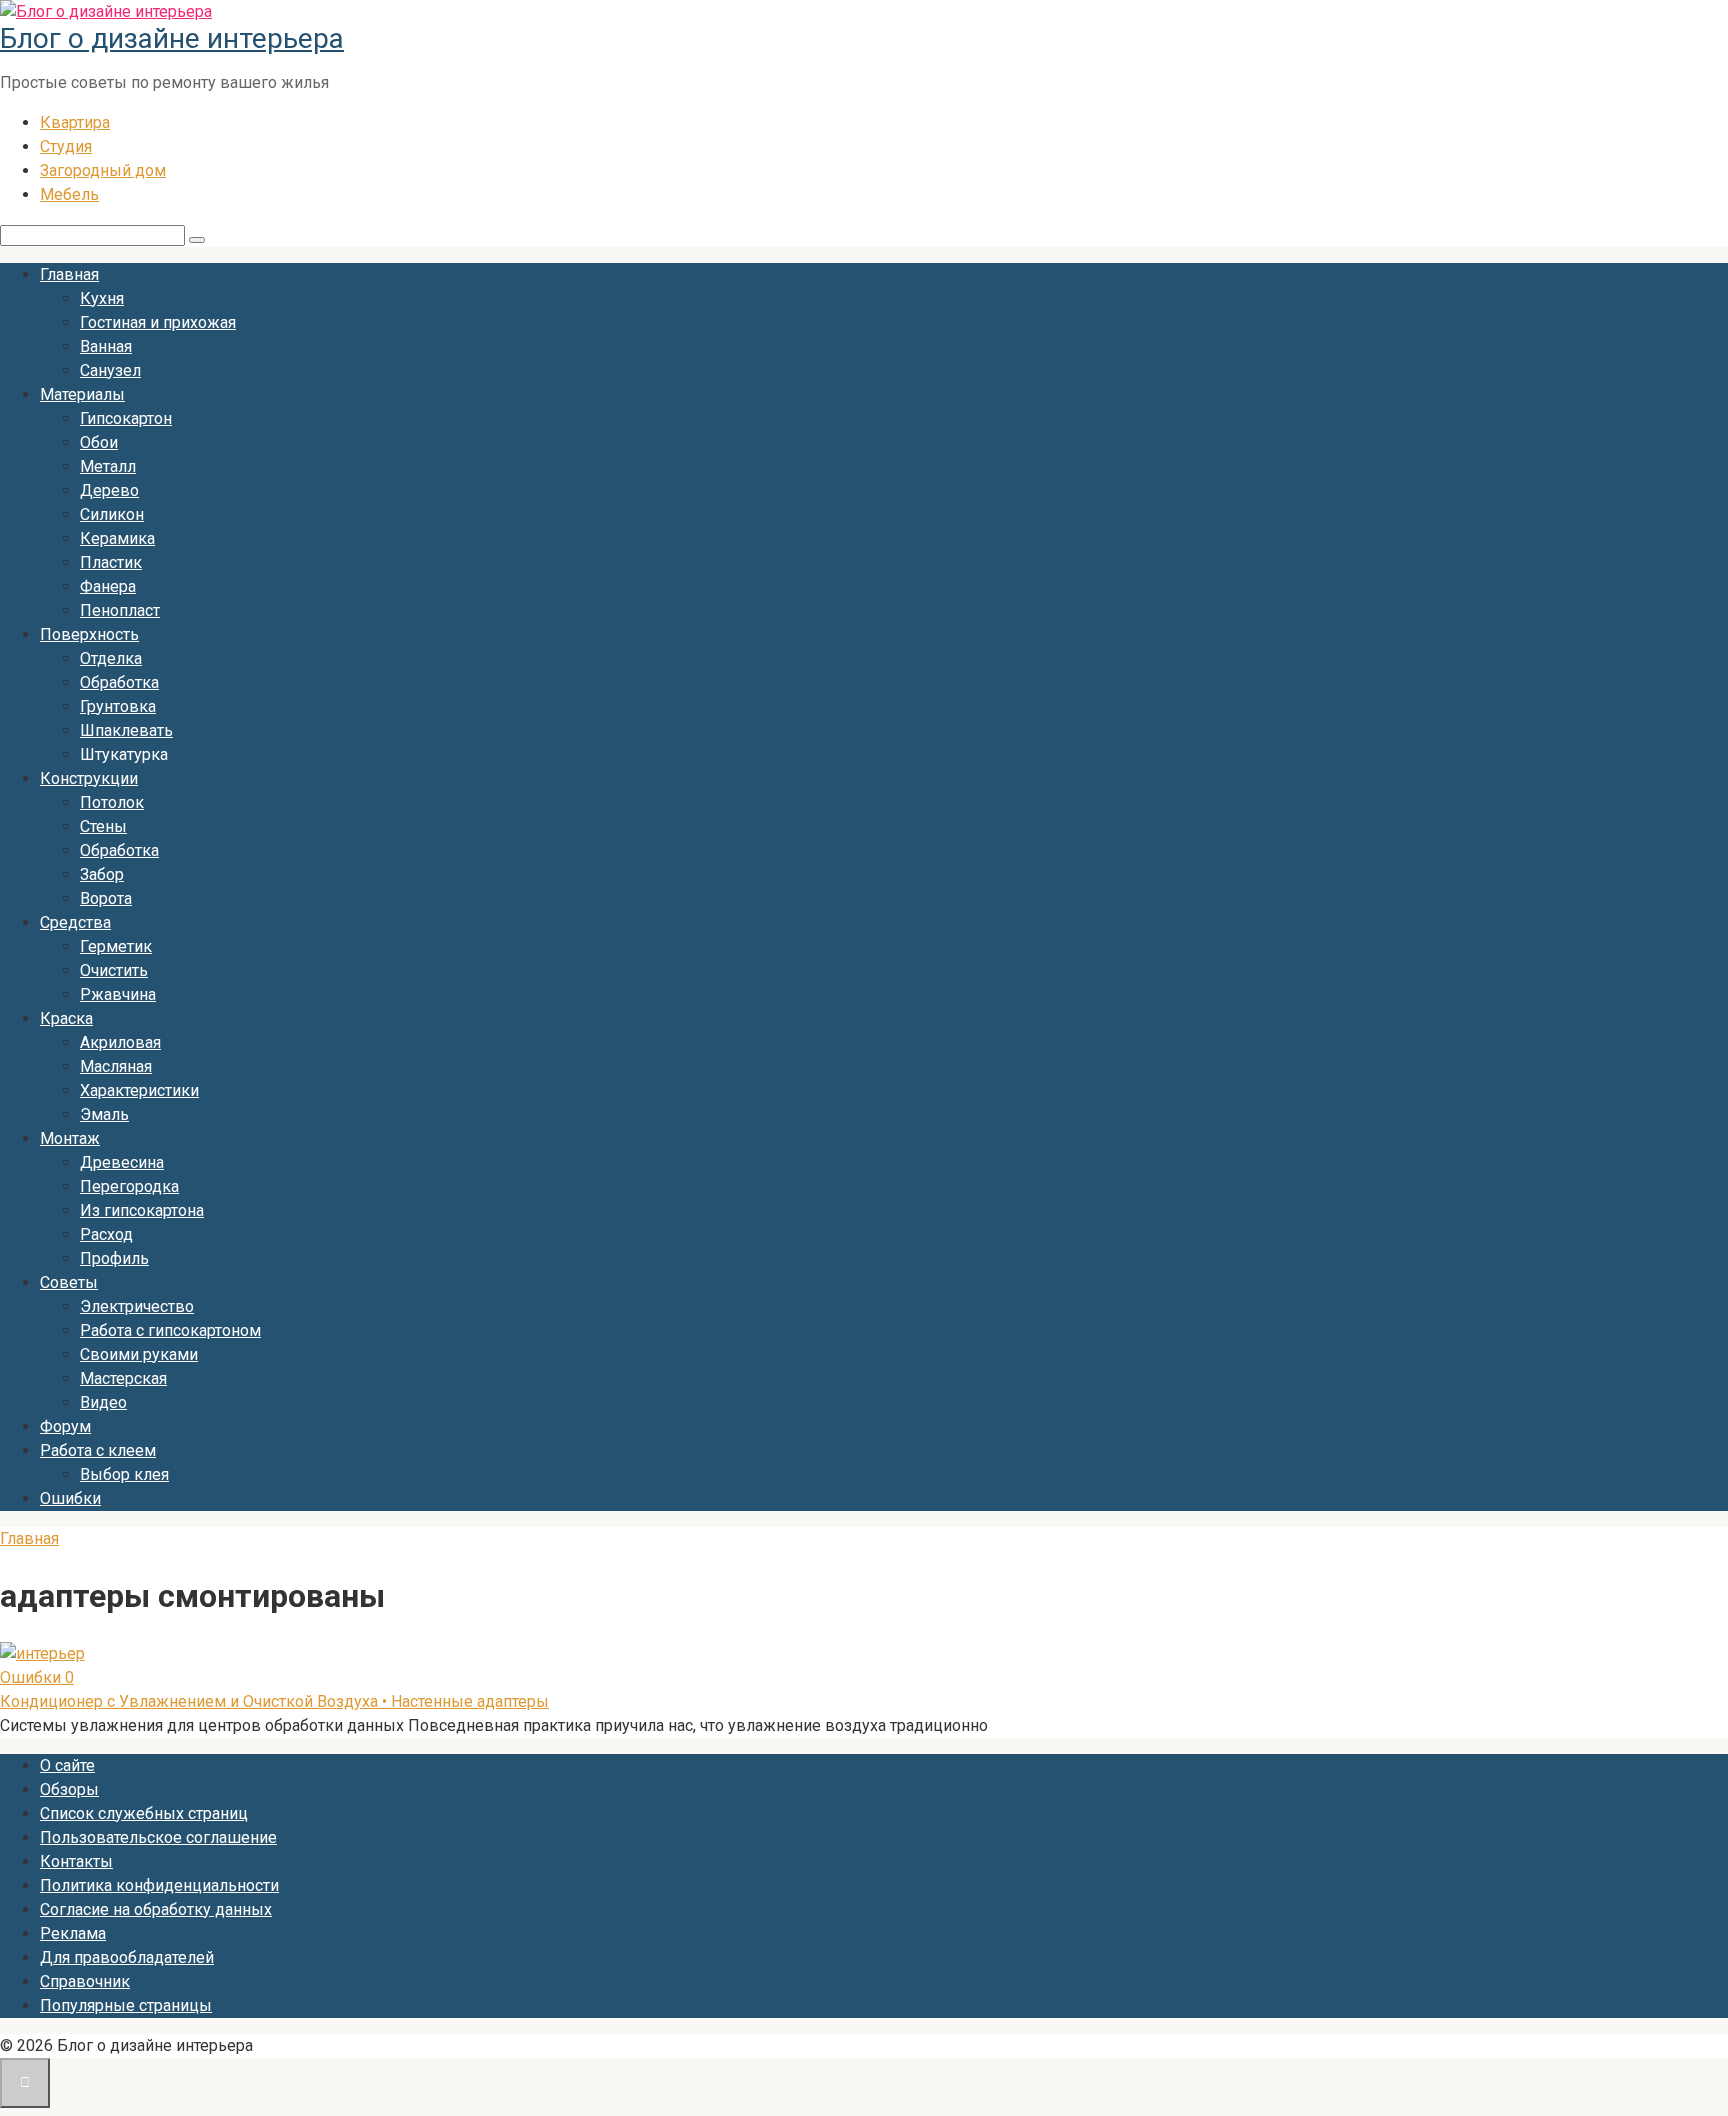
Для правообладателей (127, 1957)
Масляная (116, 1066)
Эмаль (104, 1114)
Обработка (119, 682)
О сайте (67, 1765)
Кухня (102, 298)
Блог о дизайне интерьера (172, 38)
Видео (103, 1402)
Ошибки (70, 1498)
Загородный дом (103, 170)
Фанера (108, 586)
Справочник (85, 1981)
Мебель (69, 194)
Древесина (122, 1162)
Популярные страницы (126, 2005)
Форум (65, 1426)
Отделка (111, 658)
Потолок (112, 802)
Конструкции (89, 778)
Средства (75, 922)
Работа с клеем (98, 1450)
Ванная (106, 346)
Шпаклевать (126, 730)
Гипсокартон (126, 418)
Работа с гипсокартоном (170, 1330)
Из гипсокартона (142, 1210)
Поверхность (89, 634)
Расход (106, 1234)
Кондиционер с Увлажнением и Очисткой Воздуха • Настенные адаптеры (274, 1701)
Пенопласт (120, 610)
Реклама (73, 1933)
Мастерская (123, 1378)
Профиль (114, 1258)
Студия (66, 146)
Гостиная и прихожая (158, 322)
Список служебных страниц (144, 1813)
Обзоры (69, 1789)
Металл (108, 466)
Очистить (114, 970)
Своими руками (139, 1354)
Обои (99, 442)
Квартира (75, 122)
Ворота (106, 898)
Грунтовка (118, 706)
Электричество (137, 1306)
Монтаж (70, 1138)
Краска (66, 1018)
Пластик (111, 562)
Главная (69, 274)
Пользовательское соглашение (158, 1837)
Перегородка (129, 1186)
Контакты (76, 1861)
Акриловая (120, 1042)
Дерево (109, 490)
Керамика (117, 538)
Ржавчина (118, 994)
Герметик (116, 946)
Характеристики (139, 1090)
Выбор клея (124, 1474)
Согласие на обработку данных (156, 1909)
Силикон (112, 514)
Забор (102, 874)
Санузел (110, 370)
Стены (103, 826)
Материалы (82, 394)
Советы (69, 1282)
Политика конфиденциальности (159, 1885)
